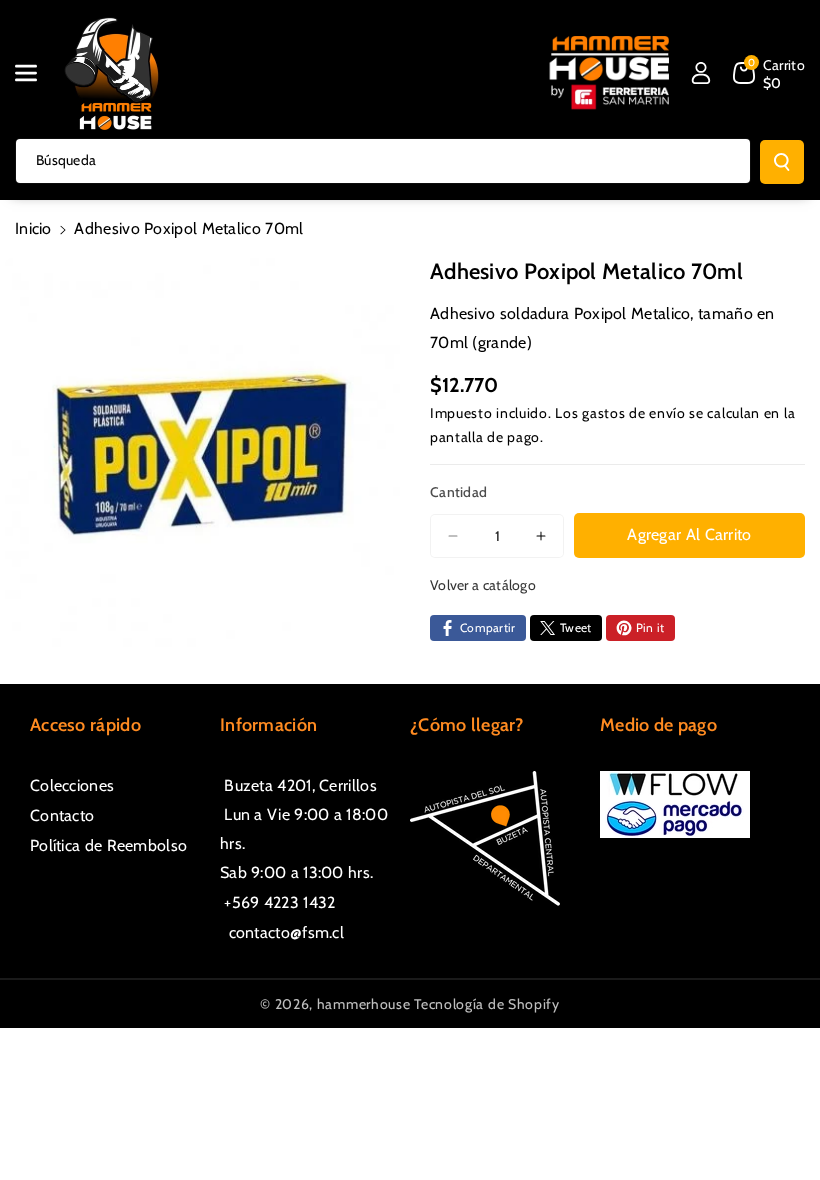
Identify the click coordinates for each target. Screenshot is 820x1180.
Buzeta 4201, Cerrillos (298, 785)
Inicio (33, 228)
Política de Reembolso (108, 845)
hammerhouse (364, 1004)
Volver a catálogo (483, 585)
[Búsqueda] (782, 162)
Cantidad (458, 492)
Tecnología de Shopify (487, 1004)
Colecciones (72, 785)
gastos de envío (634, 413)
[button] (37, 73)
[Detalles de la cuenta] (701, 73)
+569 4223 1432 (278, 902)
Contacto (62, 815)
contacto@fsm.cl (282, 932)
